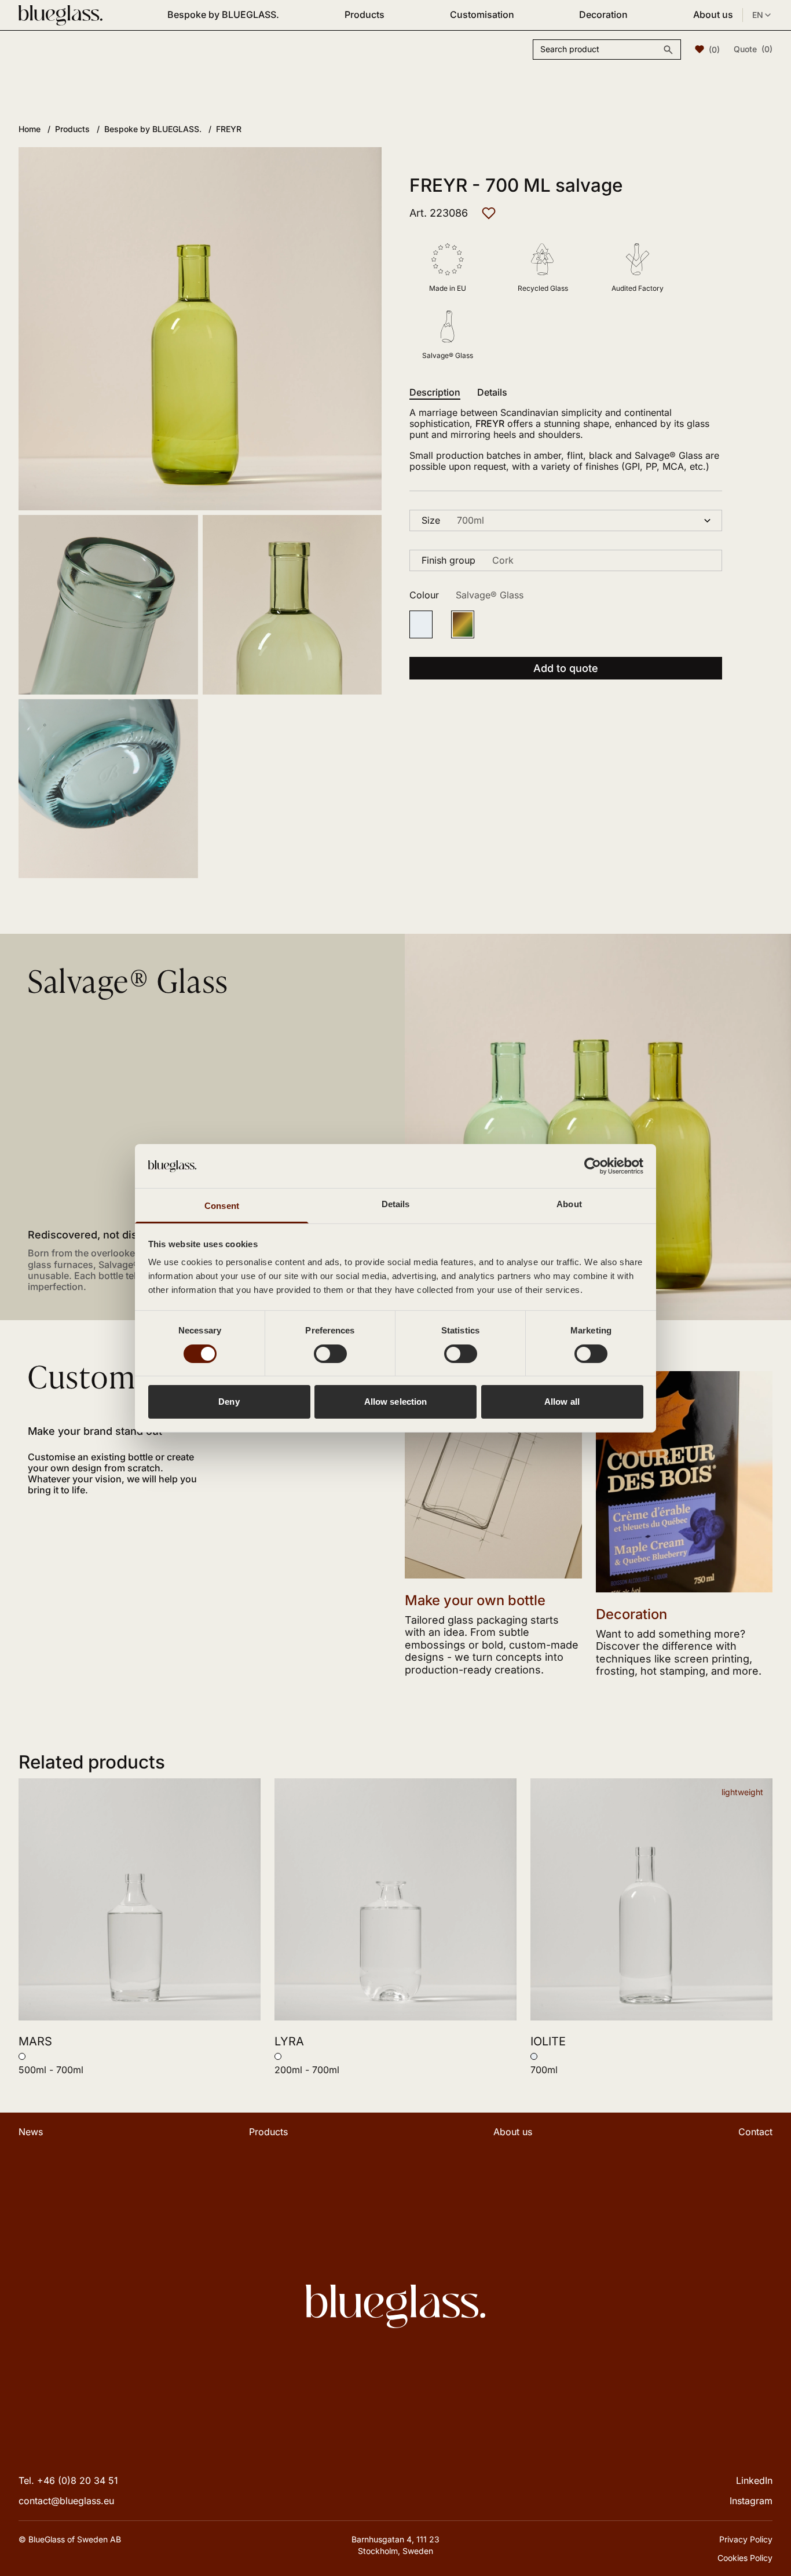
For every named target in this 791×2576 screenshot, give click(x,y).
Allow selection (396, 1402)
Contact (755, 2132)
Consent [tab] (222, 1206)
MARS (35, 2041)
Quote (753, 49)
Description (435, 392)
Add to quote (566, 668)
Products (365, 14)
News (31, 2132)
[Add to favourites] (489, 213)
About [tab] (569, 1204)
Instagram (751, 2501)
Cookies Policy (745, 2558)
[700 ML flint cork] (421, 624)
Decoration (603, 14)
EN (758, 15)
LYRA (289, 2041)
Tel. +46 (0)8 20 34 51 (68, 2480)
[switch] (330, 1354)
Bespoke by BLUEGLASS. (223, 14)
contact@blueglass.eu (66, 2501)
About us (713, 14)
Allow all (562, 1402)
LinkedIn (754, 2480)
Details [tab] (396, 1204)
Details (492, 392)
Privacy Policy (746, 2539)
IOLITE (548, 2041)
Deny (229, 1402)
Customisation (482, 14)
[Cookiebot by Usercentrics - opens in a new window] (593, 1166)
